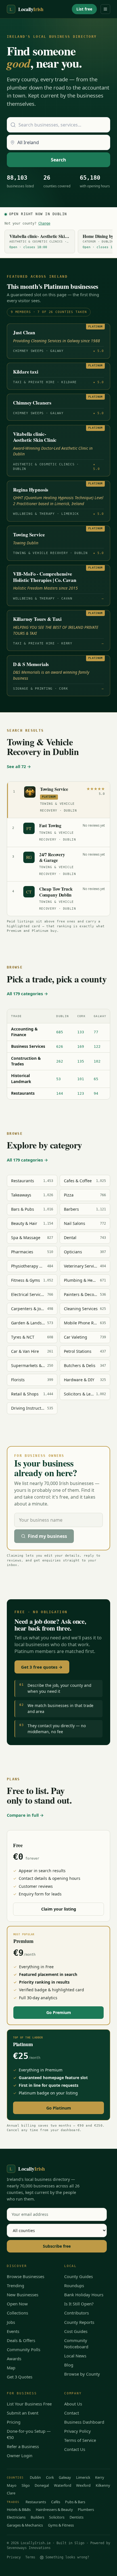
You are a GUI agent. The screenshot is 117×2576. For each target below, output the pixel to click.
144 (60, 1093)
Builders (37, 2517)
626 (60, 1047)
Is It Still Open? (79, 2304)
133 (81, 1032)
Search (58, 160)
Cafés (56, 2502)
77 (96, 1032)
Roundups (74, 2285)
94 (96, 1093)
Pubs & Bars (75, 2502)
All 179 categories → (27, 994)
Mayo (12, 2485)
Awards (14, 2359)
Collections (17, 2313)
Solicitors (57, 2517)
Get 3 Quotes (20, 2377)
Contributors (77, 2313)
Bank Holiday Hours (84, 2295)
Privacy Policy (78, 2431)
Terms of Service (80, 2440)
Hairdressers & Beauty (54, 2509)
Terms (30, 2557)
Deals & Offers (21, 2340)
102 (97, 1061)
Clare (11, 2493)
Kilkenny (103, 2485)
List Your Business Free (29, 2404)
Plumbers (86, 2509)
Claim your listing (59, 1909)
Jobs (11, 2322)
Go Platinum (59, 2108)
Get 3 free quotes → (42, 1667)
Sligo (26, 2485)
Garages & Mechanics (25, 2525)
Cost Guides (76, 2331)
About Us (73, 2404)
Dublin (35, 2477)
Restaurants (36, 2502)
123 (81, 1093)
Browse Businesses (26, 2276)
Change (44, 223)
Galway (65, 2477)
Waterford (63, 2485)
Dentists (77, 2517)
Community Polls (24, 2349)
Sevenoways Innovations (29, 2548)
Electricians (16, 2517)
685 (60, 1032)
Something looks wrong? (67, 2557)
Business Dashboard (84, 2422)
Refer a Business (23, 2446)
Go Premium (59, 2012)
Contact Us (75, 2449)
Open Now (17, 2304)
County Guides (79, 2276)
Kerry (100, 2477)
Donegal (42, 2485)
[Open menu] (105, 9)
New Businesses (23, 2295)
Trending (15, 2285)
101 (81, 1079)
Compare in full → (25, 1815)
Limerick (83, 2477)
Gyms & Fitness (61, 2525)
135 (81, 1061)
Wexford (83, 2485)
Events (13, 2331)
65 (96, 1079)
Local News (75, 2356)
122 (97, 1047)
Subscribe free (57, 2246)
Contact (72, 2413)
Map (11, 2368)
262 (60, 1061)
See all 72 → (19, 766)
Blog (69, 2365)
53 (58, 1079)
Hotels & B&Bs (19, 2509)
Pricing (14, 2422)
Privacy (14, 2557)
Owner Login (20, 2455)
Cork (50, 2477)
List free (84, 9)
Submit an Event (23, 2413)
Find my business (47, 1536)
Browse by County (82, 2374)
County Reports (79, 2322)
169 (81, 1047)
